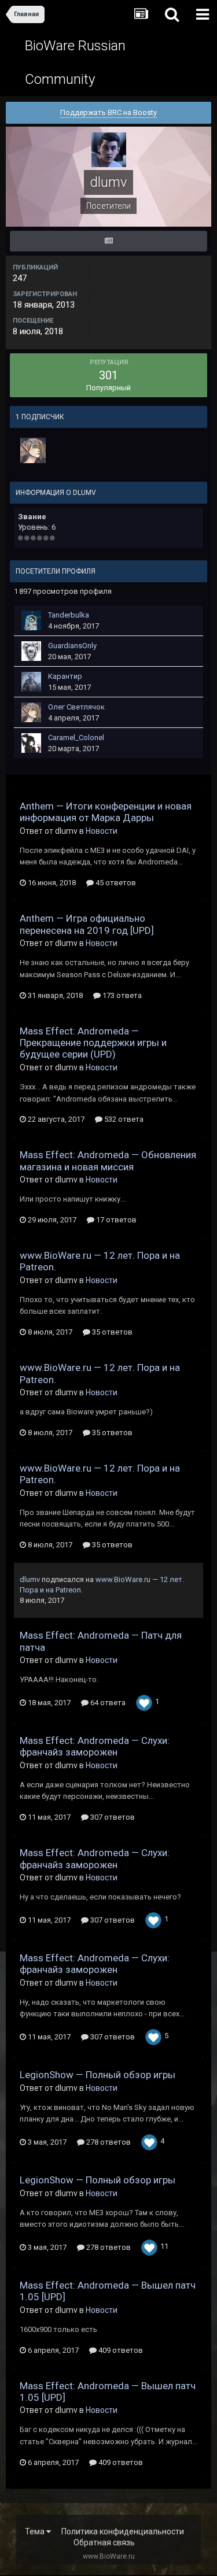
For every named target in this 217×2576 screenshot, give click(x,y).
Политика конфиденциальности (123, 2531)
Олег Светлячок (76, 707)
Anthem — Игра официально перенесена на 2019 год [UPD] (87, 924)
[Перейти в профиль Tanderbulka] (31, 620)
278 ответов (108, 2142)
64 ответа (107, 1703)
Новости (102, 831)
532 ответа (123, 1119)
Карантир (65, 676)
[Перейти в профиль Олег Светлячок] (33, 450)
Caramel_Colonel (76, 738)
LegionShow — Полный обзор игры (98, 2075)
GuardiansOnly (72, 646)
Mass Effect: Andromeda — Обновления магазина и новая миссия (108, 1161)
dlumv (30, 1579)
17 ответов (115, 1220)
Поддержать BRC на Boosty (108, 112)
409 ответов (120, 2350)
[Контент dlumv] (108, 241)
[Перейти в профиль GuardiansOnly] (31, 651)
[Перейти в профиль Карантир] (31, 682)
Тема (36, 2531)
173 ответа (121, 995)
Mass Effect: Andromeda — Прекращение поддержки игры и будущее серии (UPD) (93, 1043)
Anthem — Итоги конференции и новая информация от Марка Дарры (106, 812)
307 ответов (112, 1817)
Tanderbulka (69, 615)
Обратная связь (104, 2542)
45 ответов (115, 883)
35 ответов (111, 1332)
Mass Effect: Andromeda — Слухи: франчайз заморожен (95, 1746)
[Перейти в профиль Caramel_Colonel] (31, 743)
